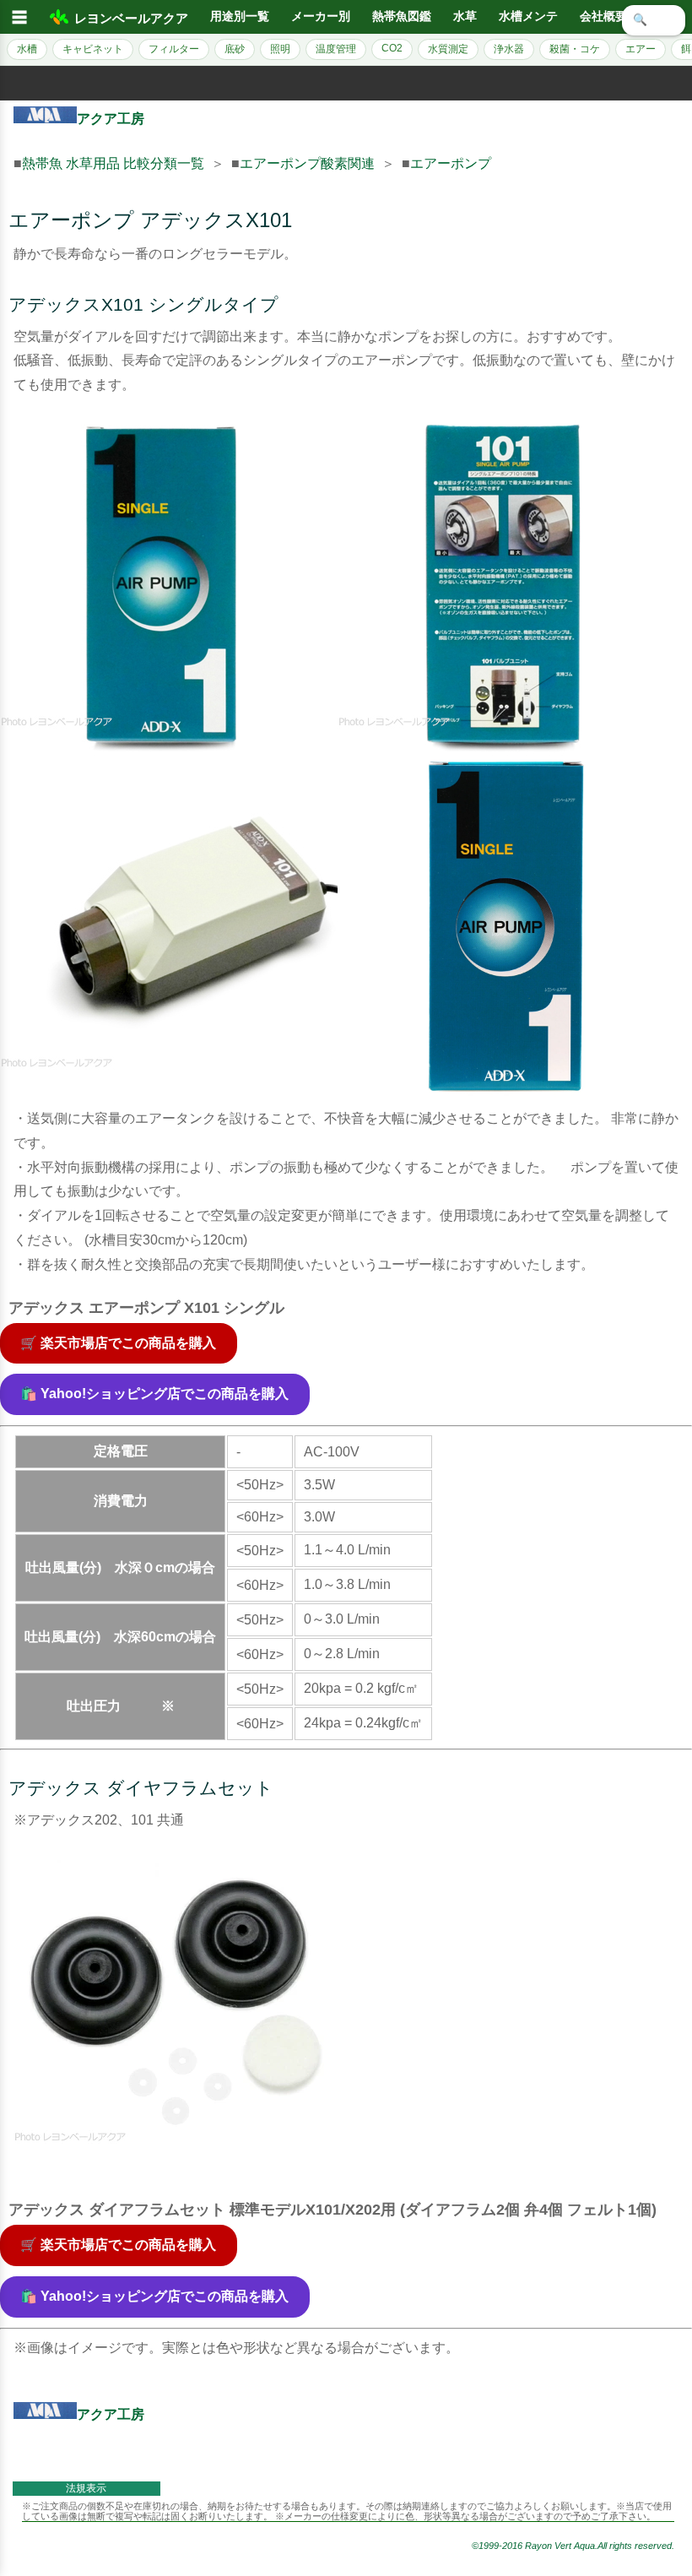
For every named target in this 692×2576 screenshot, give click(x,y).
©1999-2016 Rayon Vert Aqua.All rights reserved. (573, 2546)
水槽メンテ (528, 16)
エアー (641, 49)
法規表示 (86, 2488)
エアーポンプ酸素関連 (307, 163)
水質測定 (448, 49)
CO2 (392, 48)
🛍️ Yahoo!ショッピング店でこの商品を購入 (154, 1394)
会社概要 (603, 16)
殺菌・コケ (575, 49)
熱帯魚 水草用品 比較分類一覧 (113, 163)
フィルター (174, 49)
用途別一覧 (240, 16)
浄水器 (509, 49)
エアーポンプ (451, 163)
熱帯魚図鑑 (402, 16)
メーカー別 (321, 16)
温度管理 (336, 49)
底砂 (235, 49)
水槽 (27, 49)
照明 (280, 49)
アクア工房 (111, 119)
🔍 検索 (654, 20)
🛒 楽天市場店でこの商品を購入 (118, 1343)
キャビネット (93, 49)
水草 (465, 16)
